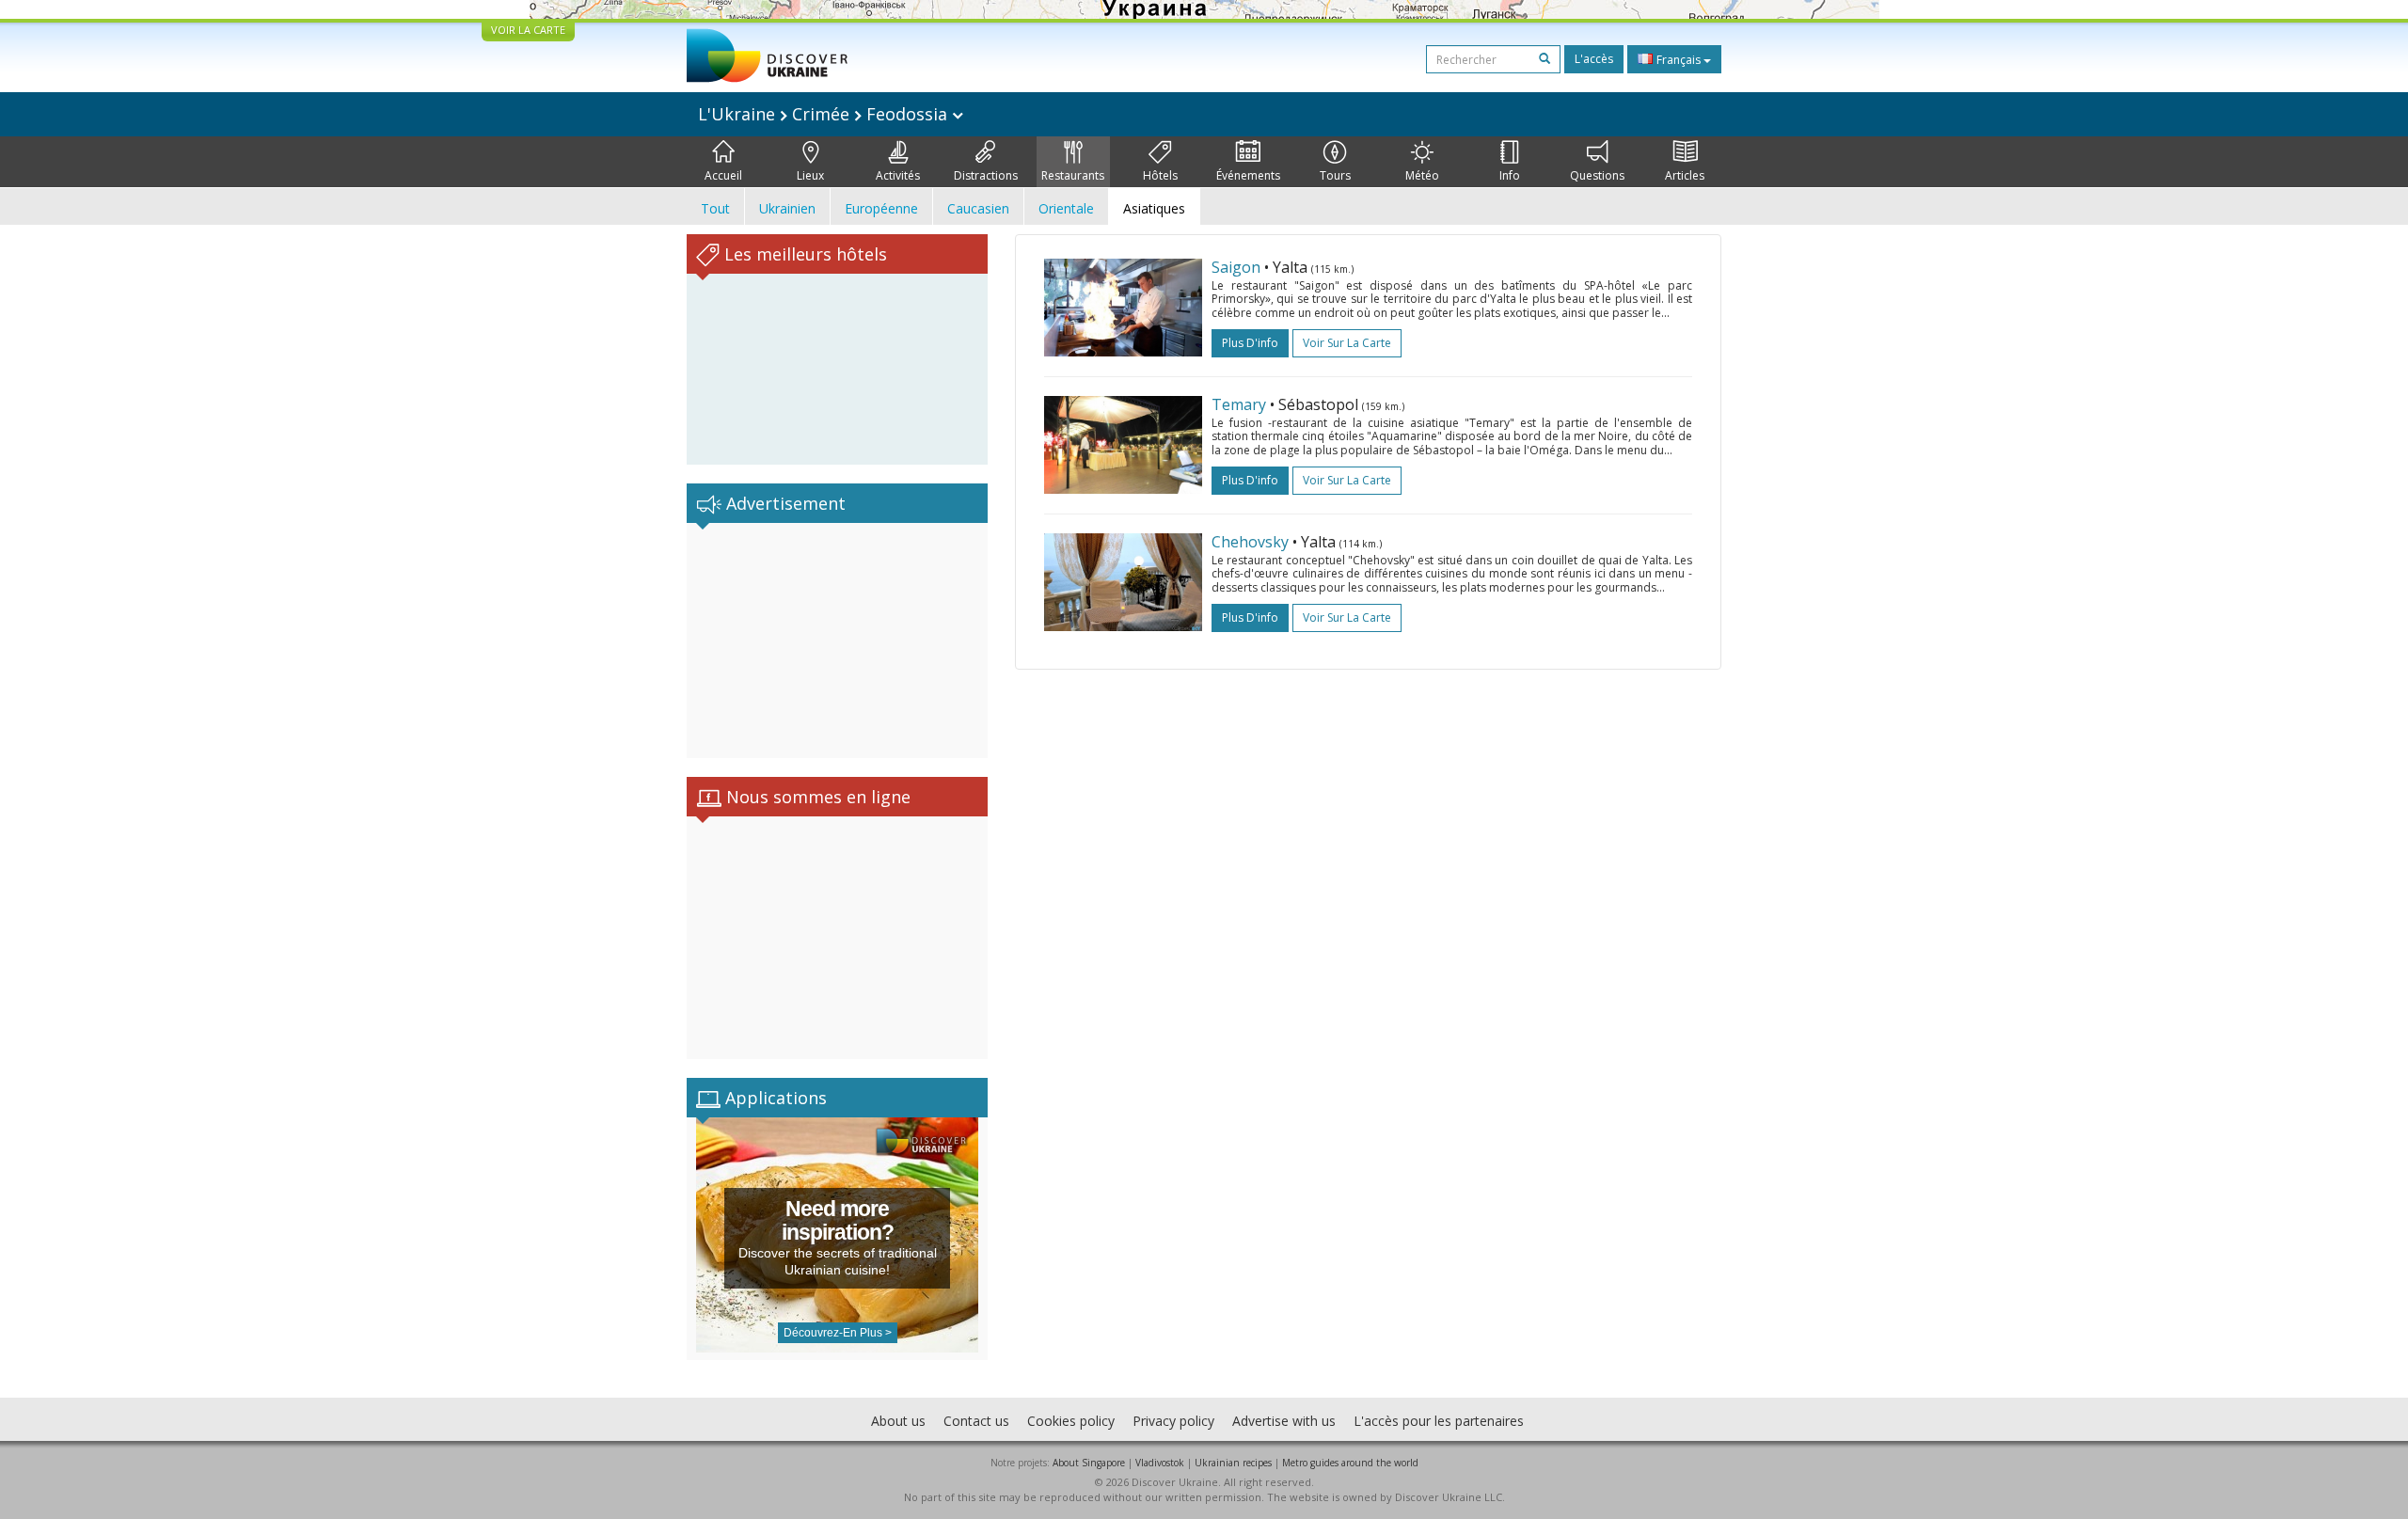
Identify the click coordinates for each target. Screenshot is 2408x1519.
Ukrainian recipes (1233, 1463)
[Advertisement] (837, 641)
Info (1510, 175)
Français (1679, 60)
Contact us (976, 1421)
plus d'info (1250, 343)
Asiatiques (1154, 208)
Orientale (1066, 208)
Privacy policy (1173, 1421)
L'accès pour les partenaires (1439, 1421)
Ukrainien (787, 208)
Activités (898, 175)
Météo (1422, 175)
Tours (1335, 175)
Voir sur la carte (1347, 343)
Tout (715, 208)
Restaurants (1073, 175)
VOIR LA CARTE (528, 30)
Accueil (723, 175)
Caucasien (978, 208)
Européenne (881, 208)
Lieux (810, 175)
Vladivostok (1160, 1463)
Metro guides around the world (1350, 1463)
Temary (1239, 404)
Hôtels (1160, 175)
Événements (1248, 175)
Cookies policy (1071, 1421)
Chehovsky (1250, 542)
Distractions (986, 175)
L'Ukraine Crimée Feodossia (825, 114)
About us (898, 1421)
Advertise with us (1284, 1421)
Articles (1685, 175)
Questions (1597, 175)
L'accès (1594, 59)
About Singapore (1089, 1463)
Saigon (1236, 267)
